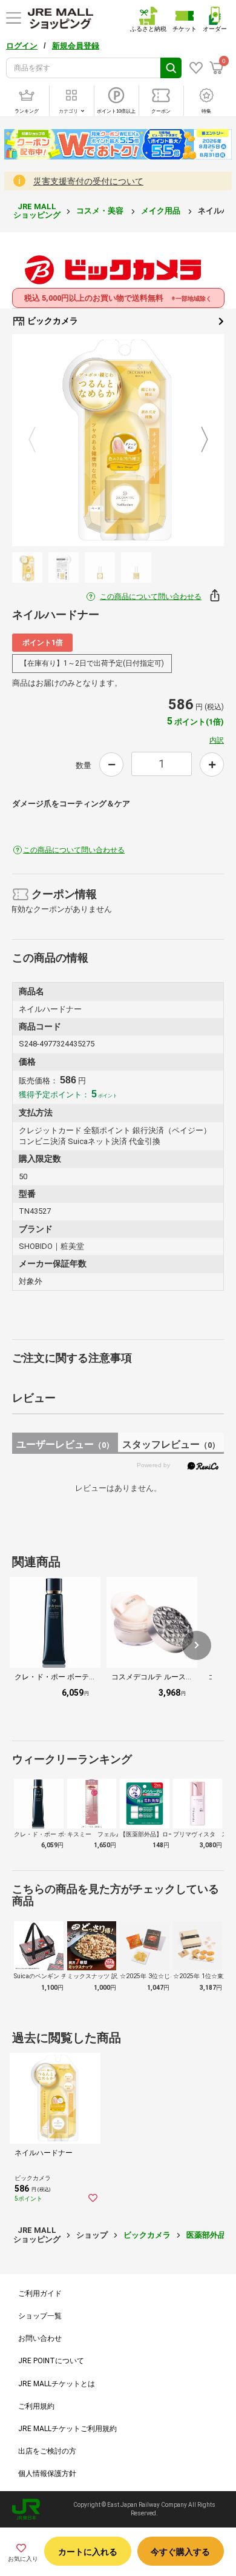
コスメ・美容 (101, 211)
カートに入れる (88, 2552)
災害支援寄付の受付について (88, 181)
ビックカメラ (52, 321)
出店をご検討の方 (47, 2451)
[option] (118, 440)
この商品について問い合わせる (151, 597)
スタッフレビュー (171, 1444)
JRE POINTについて (51, 2361)
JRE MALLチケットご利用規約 (67, 2429)
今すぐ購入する (180, 2552)
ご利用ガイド (40, 2293)
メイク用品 (162, 211)
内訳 (217, 740)
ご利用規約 (36, 2406)
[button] (197, 1645)
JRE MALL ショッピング (37, 211)
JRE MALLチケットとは (57, 2384)
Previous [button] (39, 440)
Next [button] (197, 440)
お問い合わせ (40, 2338)
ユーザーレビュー (65, 1444)
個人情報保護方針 (47, 2474)
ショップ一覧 (40, 2316)
